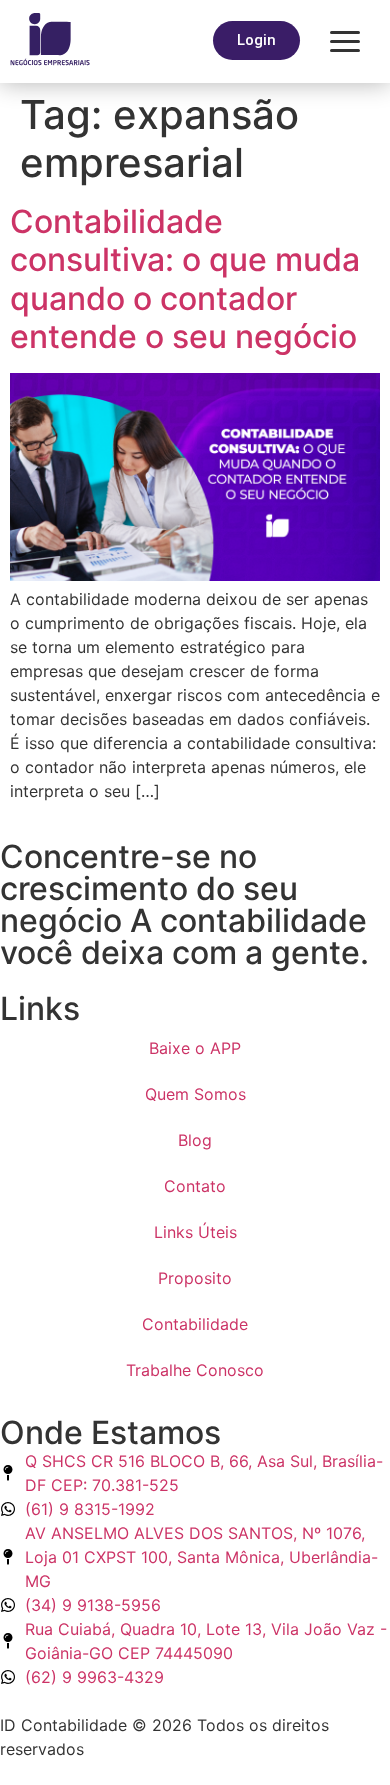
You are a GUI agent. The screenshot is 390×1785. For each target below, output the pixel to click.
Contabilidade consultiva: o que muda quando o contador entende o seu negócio (185, 279)
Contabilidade (195, 1324)
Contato (195, 1186)
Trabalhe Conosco (195, 1370)
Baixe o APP (195, 1048)
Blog (195, 1140)
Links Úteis (195, 1232)
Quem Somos (195, 1094)
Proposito (195, 1278)
